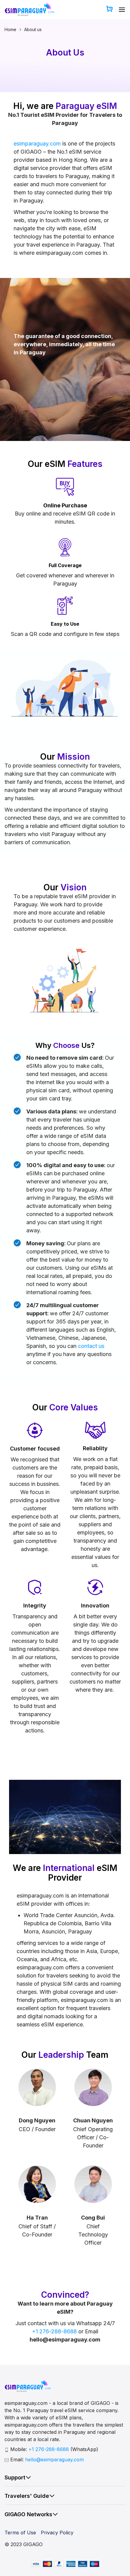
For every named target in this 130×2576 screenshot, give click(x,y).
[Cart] (109, 10)
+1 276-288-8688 (54, 2331)
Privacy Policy (57, 2533)
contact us (91, 1346)
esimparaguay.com (37, 144)
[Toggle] (28, 2477)
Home (10, 29)
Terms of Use (20, 2533)
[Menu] (122, 10)
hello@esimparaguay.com (54, 2459)
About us (33, 29)
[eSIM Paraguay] (29, 10)
